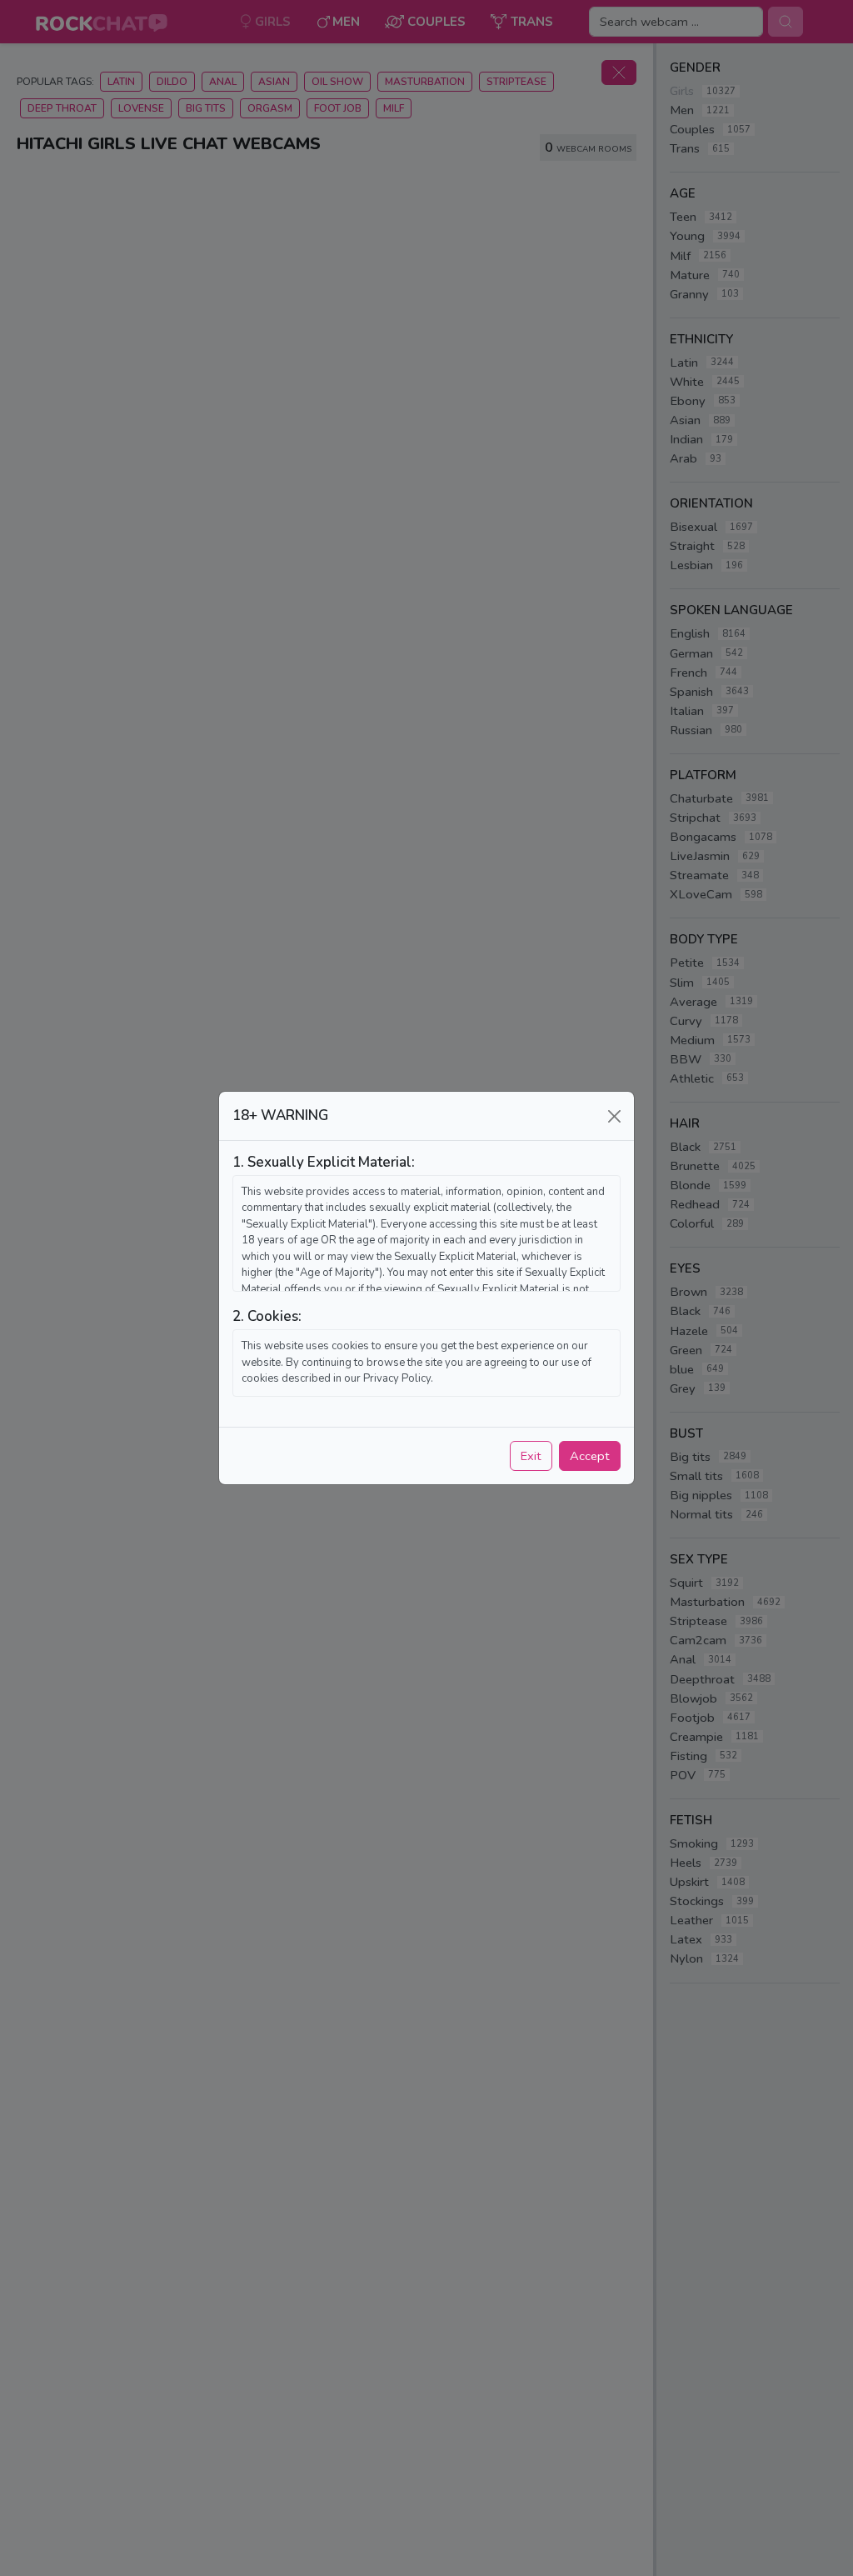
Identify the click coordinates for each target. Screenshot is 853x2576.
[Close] (614, 1116)
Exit (531, 1456)
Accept (590, 1456)
